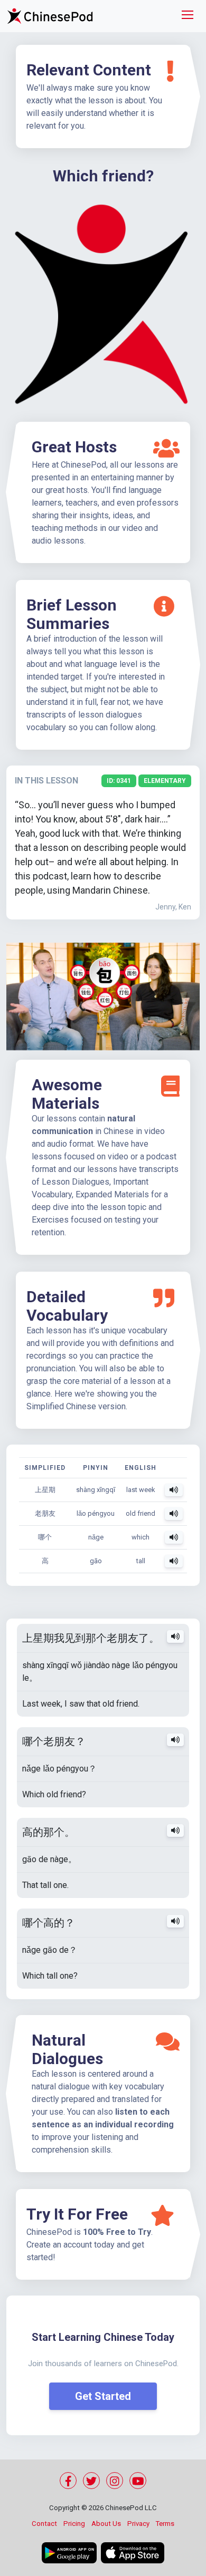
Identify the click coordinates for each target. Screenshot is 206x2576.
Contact (44, 2524)
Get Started (103, 2396)
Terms (165, 2524)
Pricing (74, 2524)
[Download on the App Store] (133, 2553)
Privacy (138, 2524)
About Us (106, 2524)
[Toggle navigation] (188, 16)
